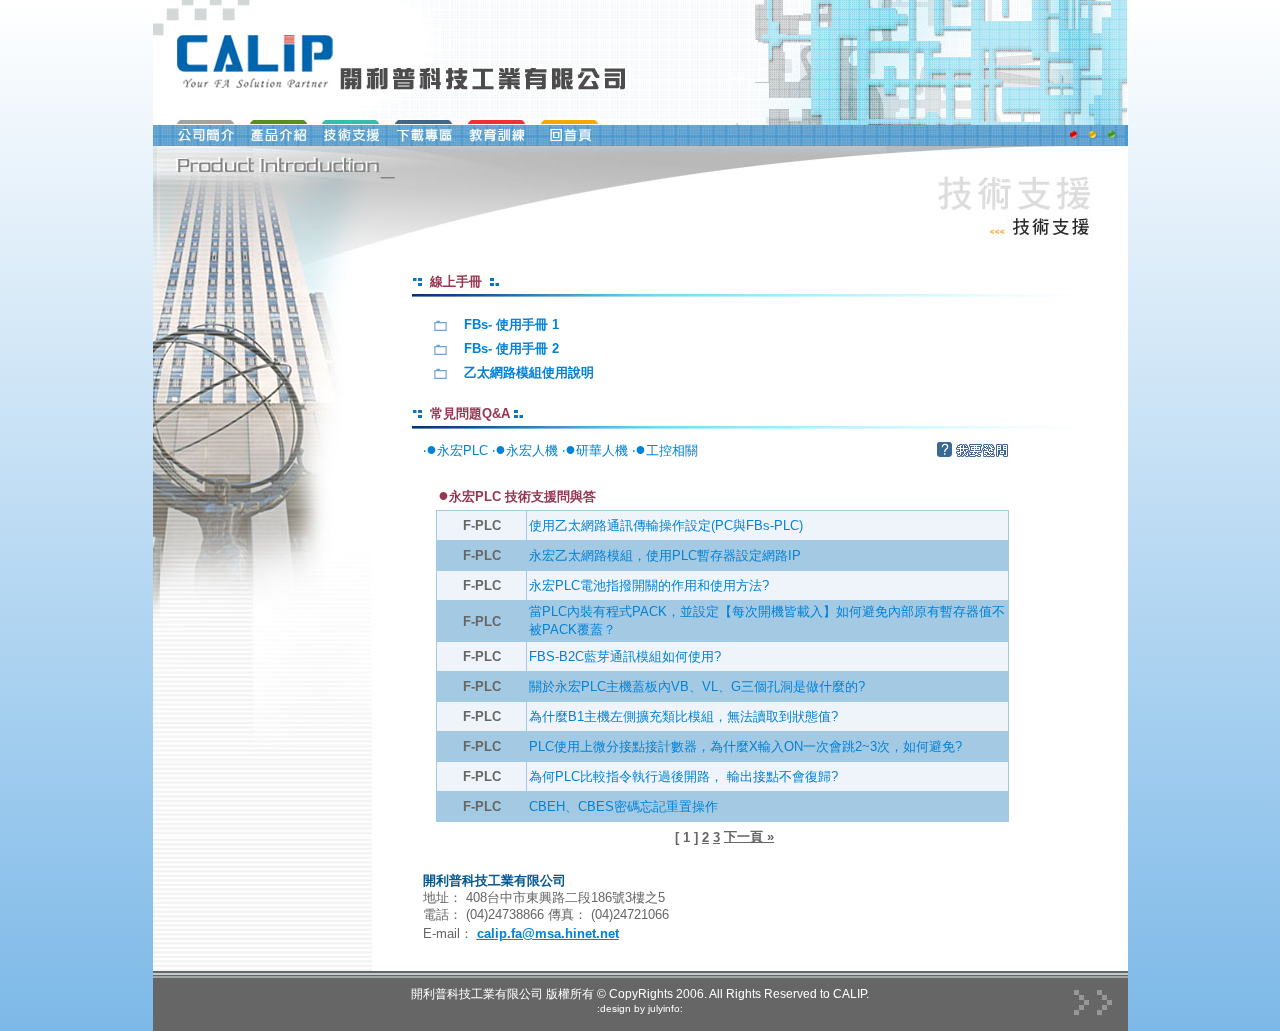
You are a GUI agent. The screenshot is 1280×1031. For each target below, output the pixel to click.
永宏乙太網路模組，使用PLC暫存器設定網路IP (665, 555)
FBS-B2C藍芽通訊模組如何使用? (625, 656)
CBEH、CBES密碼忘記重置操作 (623, 806)
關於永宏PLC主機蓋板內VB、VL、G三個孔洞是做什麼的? (697, 686)
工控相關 (666, 450)
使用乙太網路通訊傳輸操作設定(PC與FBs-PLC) (666, 525)
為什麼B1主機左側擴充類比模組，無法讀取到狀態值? (683, 716)
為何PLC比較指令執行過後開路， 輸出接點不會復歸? (683, 776)
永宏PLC (457, 450)
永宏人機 (526, 450)
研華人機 (596, 450)
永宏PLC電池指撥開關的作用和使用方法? (649, 585)
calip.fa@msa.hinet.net (548, 933)
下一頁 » (749, 836)
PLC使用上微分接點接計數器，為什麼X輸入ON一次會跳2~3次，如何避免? (745, 746)
